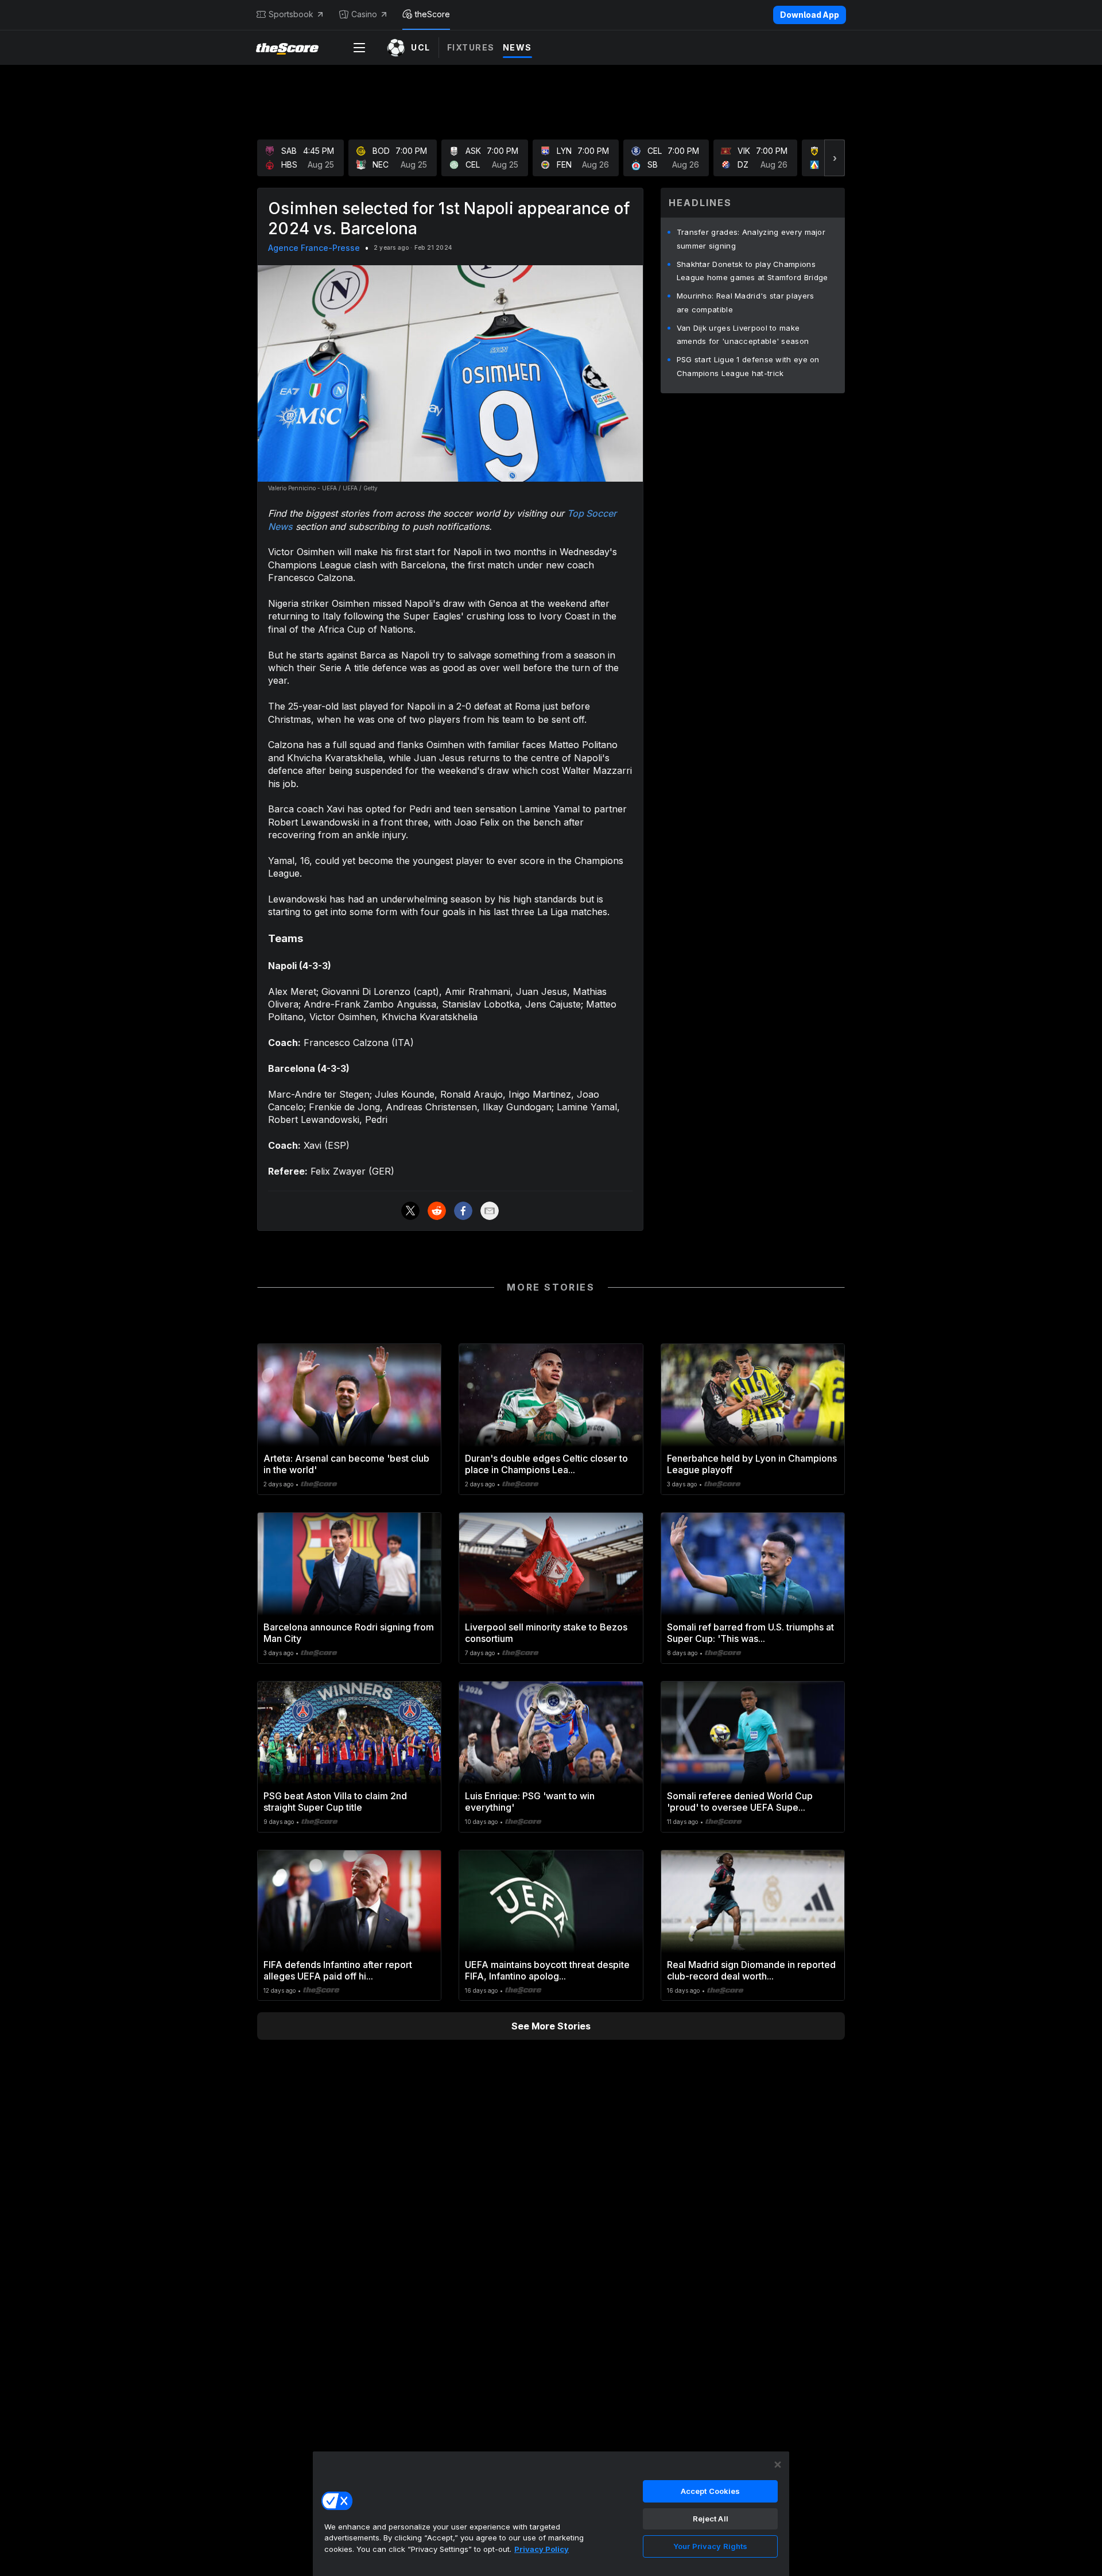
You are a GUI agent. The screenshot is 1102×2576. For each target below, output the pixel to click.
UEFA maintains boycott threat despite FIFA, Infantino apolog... (547, 1970)
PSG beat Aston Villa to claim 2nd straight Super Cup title (335, 1802)
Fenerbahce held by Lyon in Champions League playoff (752, 1464)
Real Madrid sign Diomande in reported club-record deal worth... (751, 1970)
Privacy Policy (542, 2549)
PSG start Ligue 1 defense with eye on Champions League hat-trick (748, 366)
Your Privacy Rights (710, 2546)
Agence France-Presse (314, 248)
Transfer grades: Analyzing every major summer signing (751, 239)
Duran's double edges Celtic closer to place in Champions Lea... (546, 1464)
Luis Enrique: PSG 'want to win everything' (530, 1802)
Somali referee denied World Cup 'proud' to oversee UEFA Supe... (740, 1802)
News (517, 47)
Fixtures (471, 47)
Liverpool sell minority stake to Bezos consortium (546, 1633)
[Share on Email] (490, 1211)
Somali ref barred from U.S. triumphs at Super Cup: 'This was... (750, 1633)
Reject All (711, 2519)
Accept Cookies (711, 2491)
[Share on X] (410, 1211)
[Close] (778, 2465)
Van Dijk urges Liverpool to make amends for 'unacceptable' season (743, 335)
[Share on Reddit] (437, 1211)
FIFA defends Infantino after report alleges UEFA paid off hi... (338, 1970)
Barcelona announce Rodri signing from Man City (349, 1633)
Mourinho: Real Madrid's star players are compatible (746, 303)
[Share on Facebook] (463, 1211)
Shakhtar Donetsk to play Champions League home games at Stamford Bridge (752, 271)
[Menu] (359, 48)
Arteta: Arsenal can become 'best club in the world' (346, 1464)
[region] (551, 2513)
